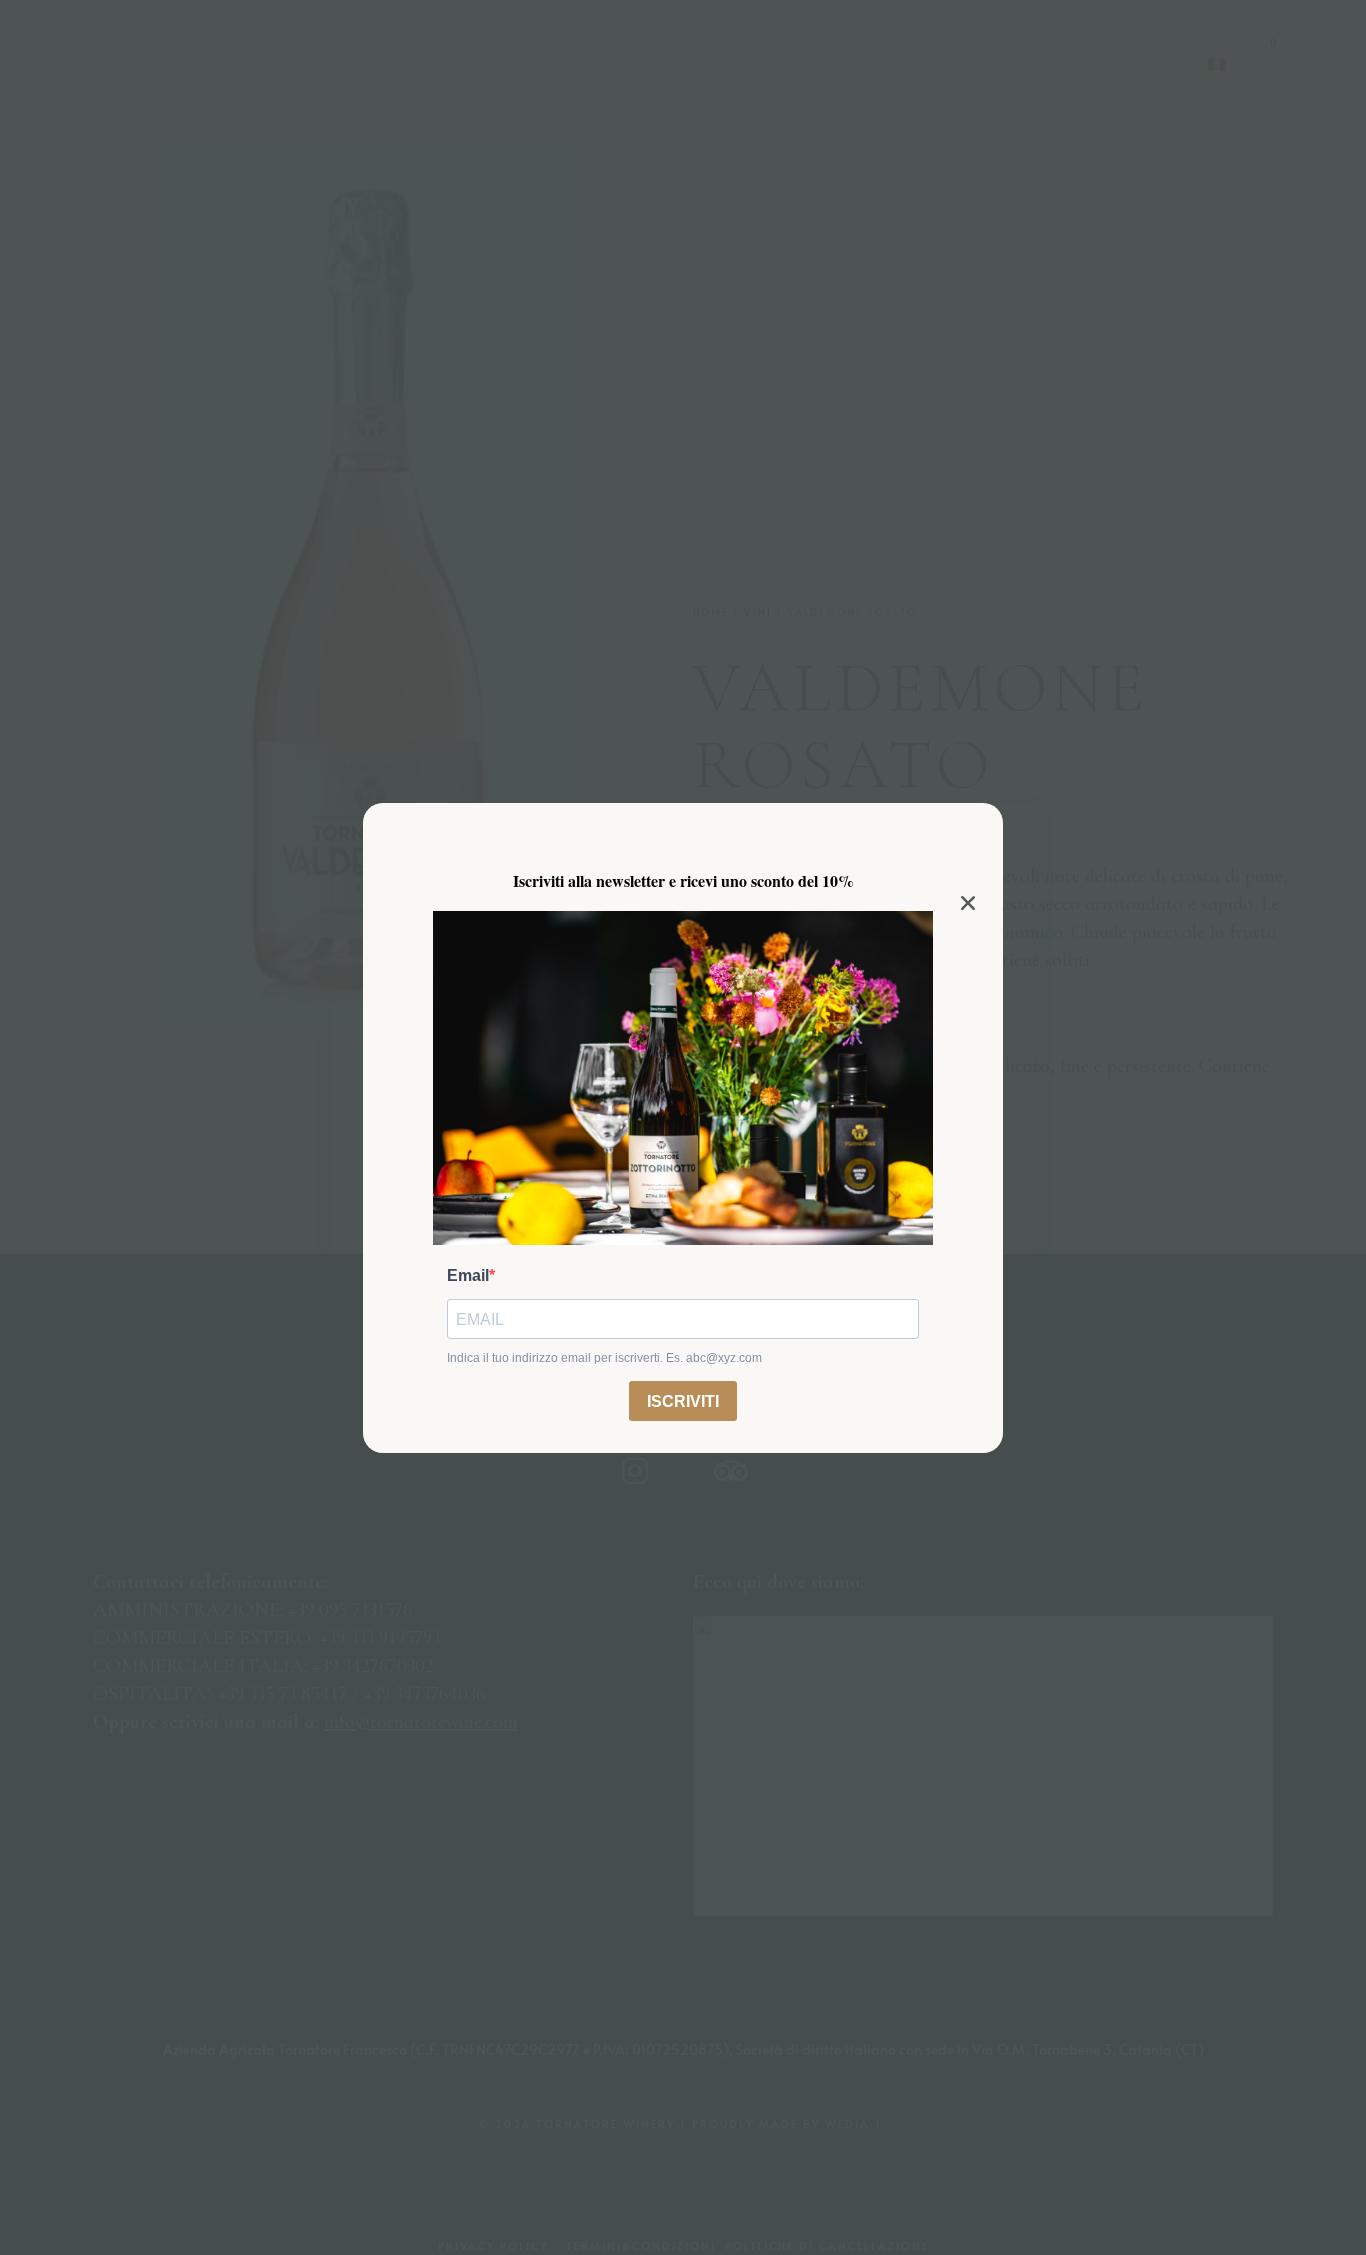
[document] (683, 1127)
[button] (968, 903)
